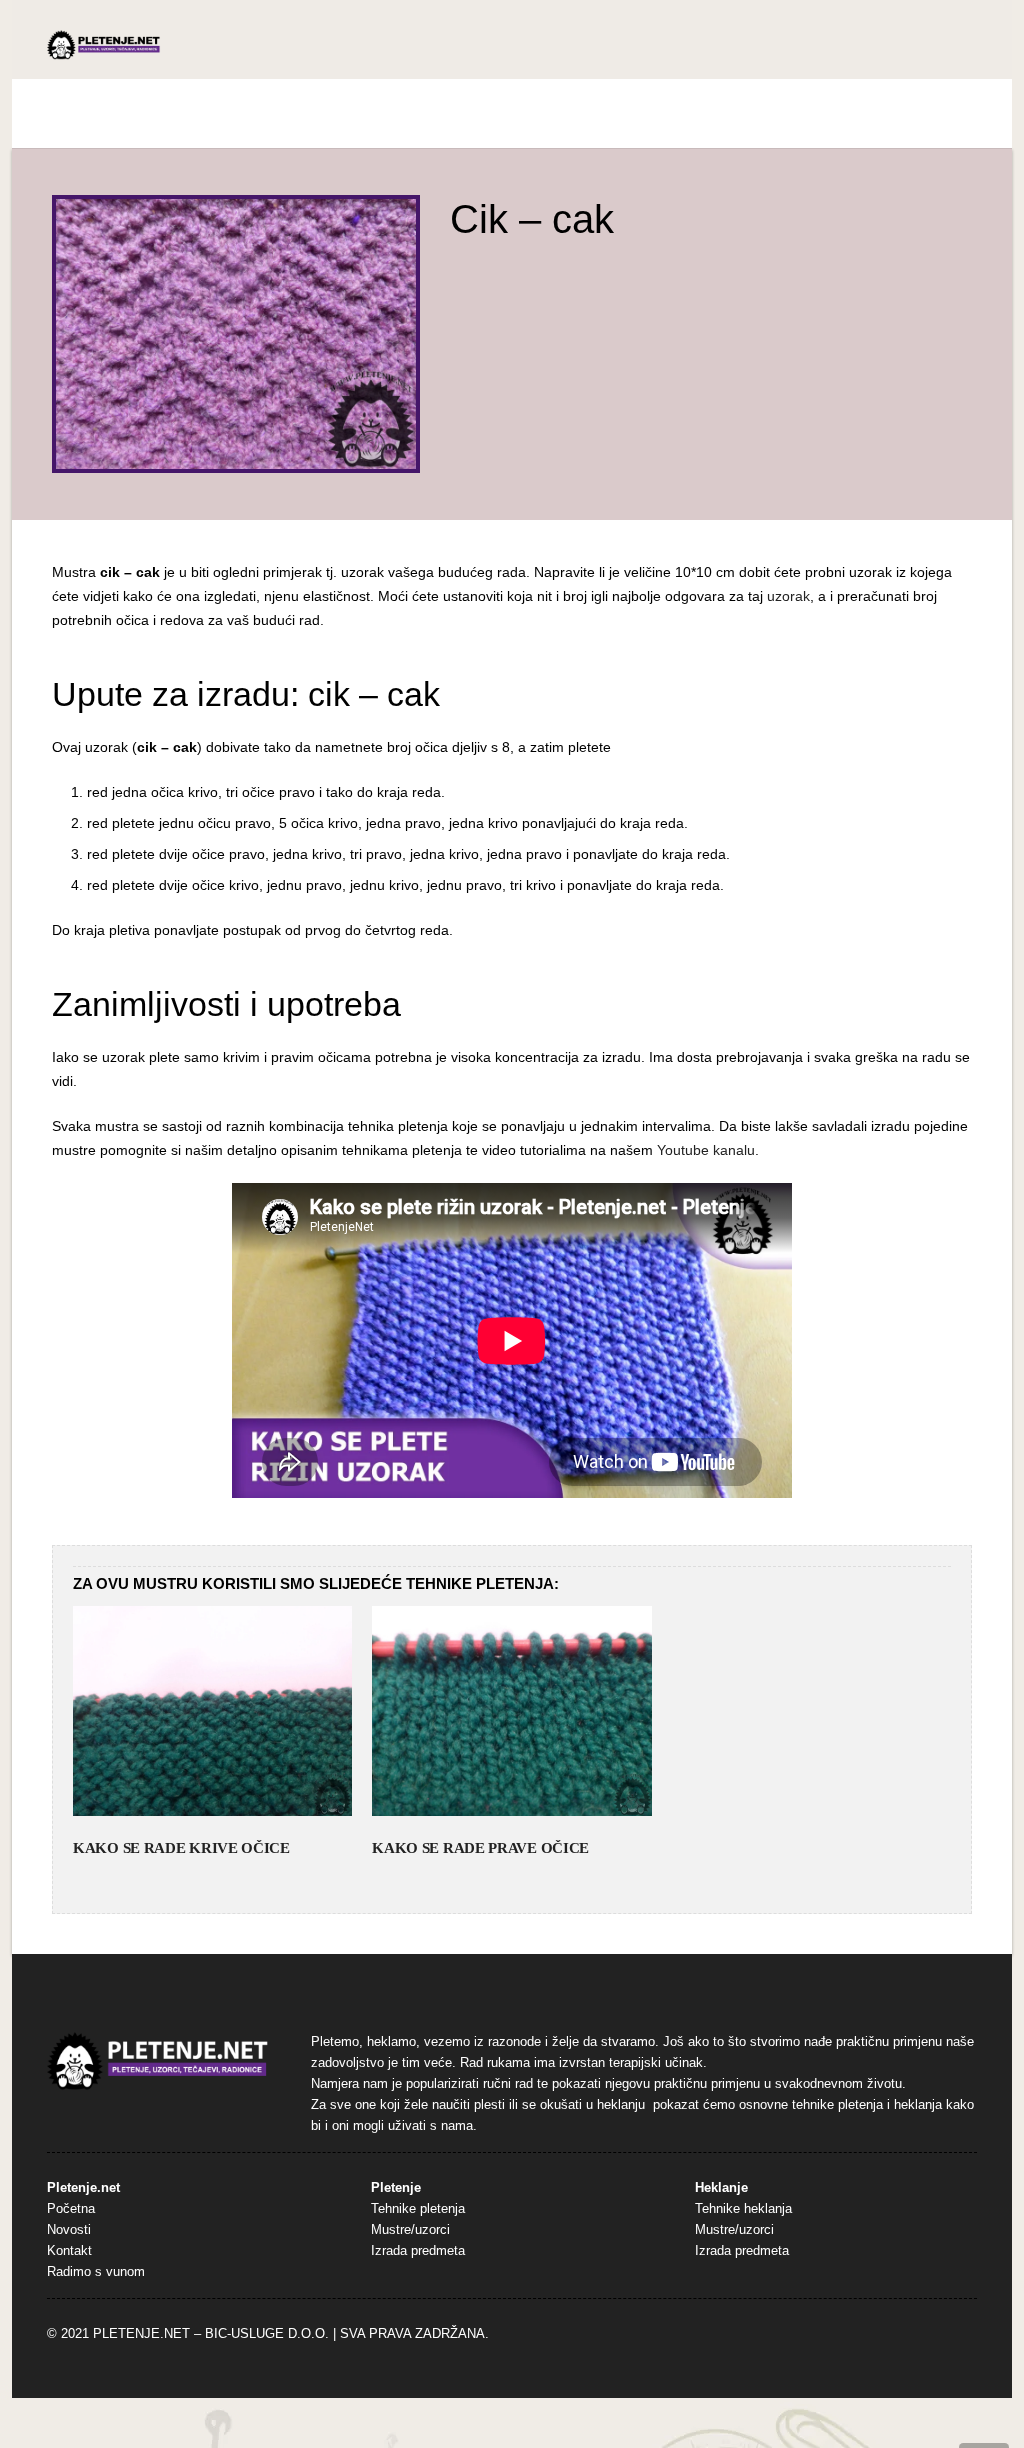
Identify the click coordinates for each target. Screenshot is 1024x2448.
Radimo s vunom (96, 2272)
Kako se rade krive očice (181, 1848)
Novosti (69, 2230)
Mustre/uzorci (410, 2230)
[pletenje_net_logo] (104, 45)
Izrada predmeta (418, 2251)
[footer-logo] (158, 2061)
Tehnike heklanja (743, 2209)
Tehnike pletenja (418, 2209)
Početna (71, 2209)
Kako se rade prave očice (480, 1848)
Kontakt (69, 2251)
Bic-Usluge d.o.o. (267, 2334)
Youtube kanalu (706, 1150)
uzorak (788, 596)
